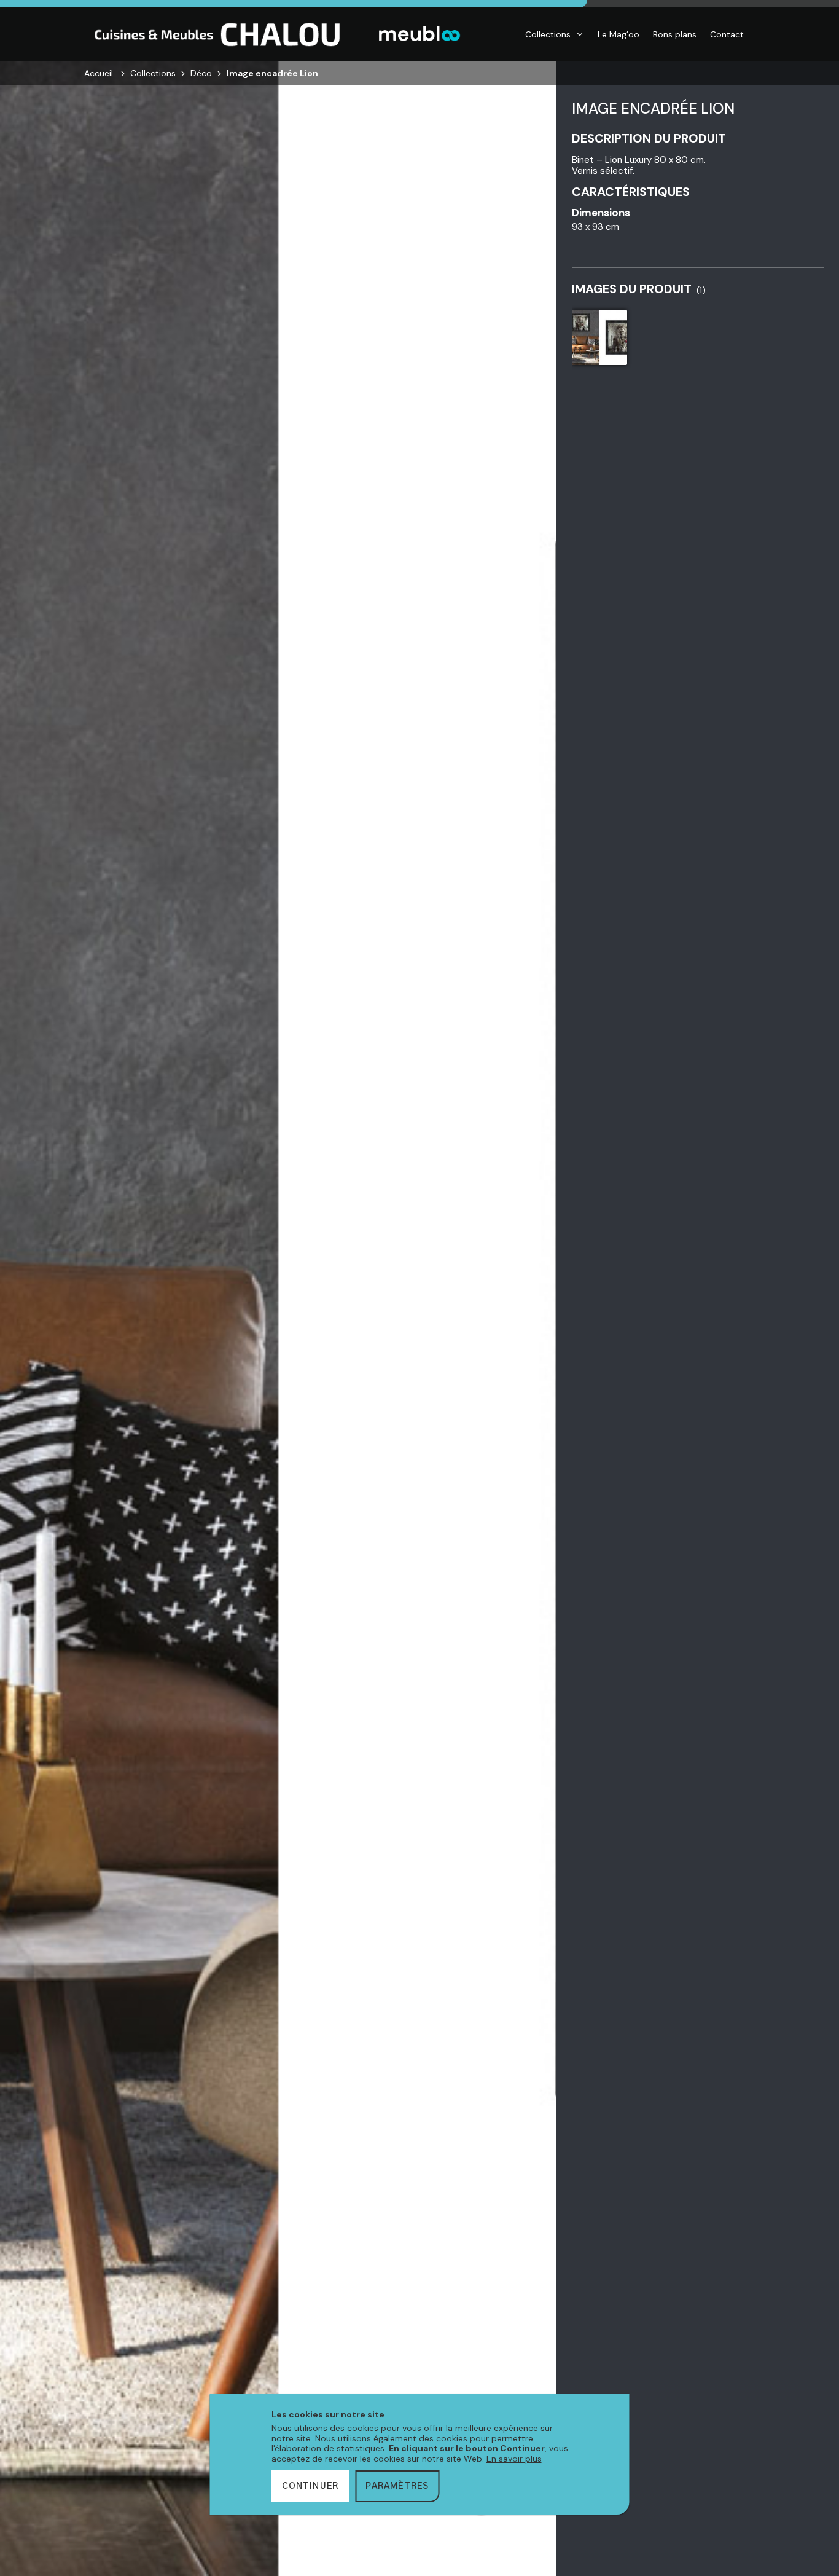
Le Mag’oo (619, 34)
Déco (201, 73)
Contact (727, 34)
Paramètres (397, 2486)
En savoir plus (514, 2459)
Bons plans (675, 34)
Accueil (99, 73)
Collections (548, 34)
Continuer (310, 2486)
